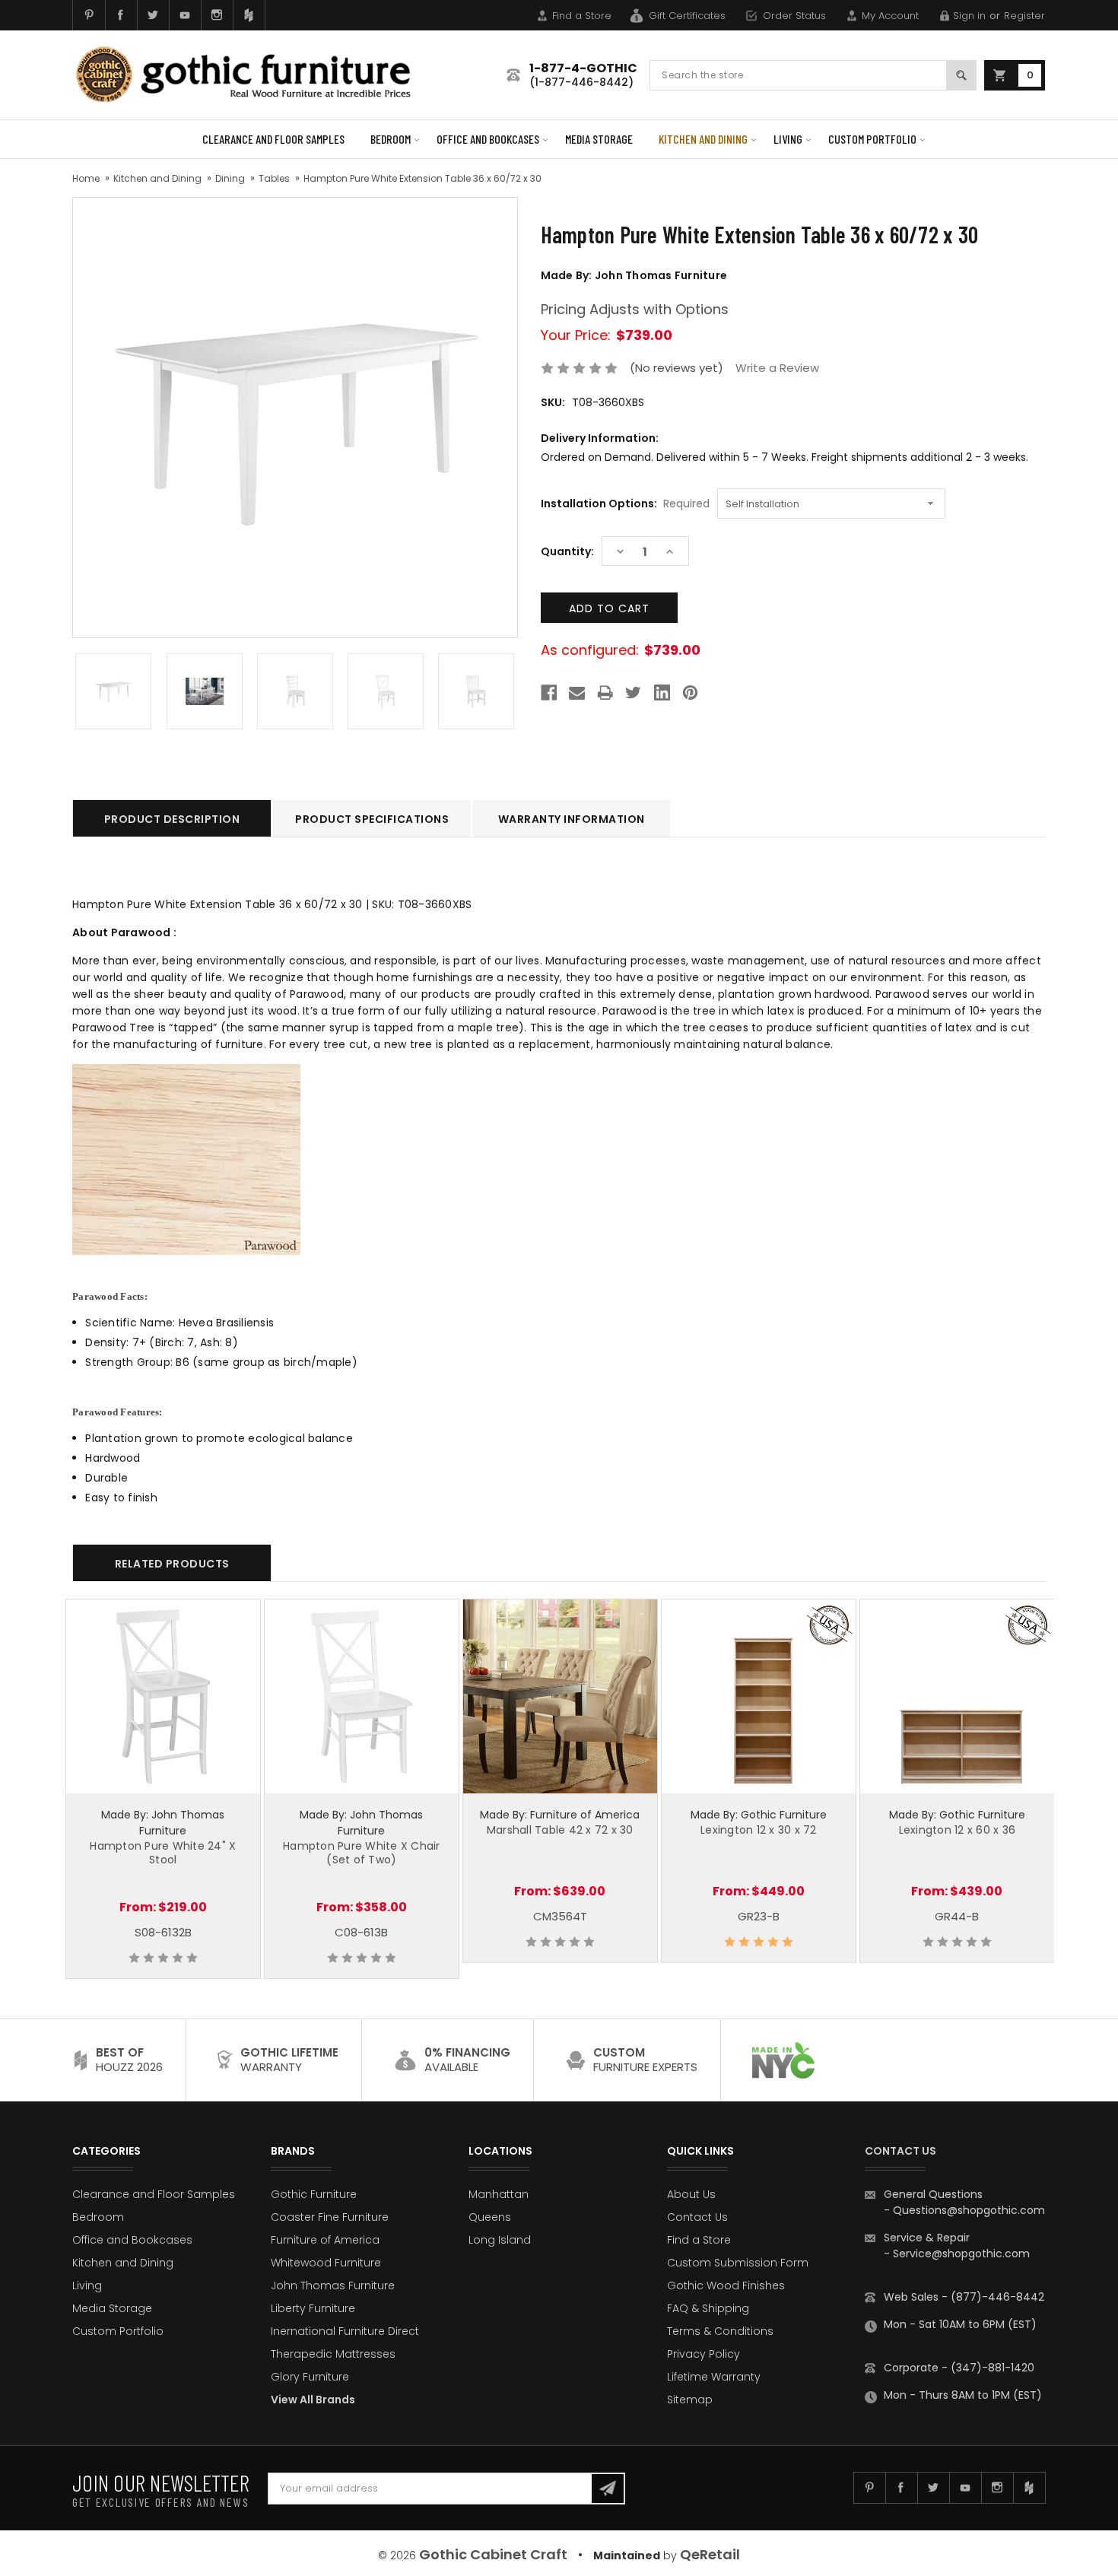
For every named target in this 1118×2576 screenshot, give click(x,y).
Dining (230, 178)
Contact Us (697, 2217)
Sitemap (690, 2400)
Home (86, 178)
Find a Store (582, 16)
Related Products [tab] (172, 1564)
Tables (274, 178)
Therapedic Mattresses (333, 2354)
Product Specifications (372, 819)
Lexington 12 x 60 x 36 (958, 1830)
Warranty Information (572, 819)
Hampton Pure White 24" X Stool (163, 1853)
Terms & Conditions (720, 2331)
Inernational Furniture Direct (345, 2331)
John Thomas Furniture (333, 2285)
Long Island (500, 2240)
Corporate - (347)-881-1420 (959, 2368)
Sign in (969, 16)
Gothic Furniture (314, 2194)
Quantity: (567, 551)
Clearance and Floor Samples (273, 139)
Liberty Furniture (313, 2308)
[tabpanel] (163, 1789)
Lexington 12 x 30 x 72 (759, 1830)
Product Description (172, 819)
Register (1024, 16)
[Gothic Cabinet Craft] (255, 75)
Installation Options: (625, 503)
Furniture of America (325, 2240)
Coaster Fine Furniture (330, 2217)
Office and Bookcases (488, 139)
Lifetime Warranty (714, 2377)
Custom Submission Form (738, 2263)
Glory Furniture (310, 2377)
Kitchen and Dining (703, 139)
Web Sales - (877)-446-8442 (964, 2297)
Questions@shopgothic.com (969, 2210)
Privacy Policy (704, 2354)
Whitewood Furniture (326, 2263)
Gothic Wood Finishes (726, 2285)
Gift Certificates (687, 16)
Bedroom (391, 139)
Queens (490, 2217)
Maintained (627, 2555)
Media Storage (599, 139)
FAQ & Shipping (708, 2308)
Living (788, 139)
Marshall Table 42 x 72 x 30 (560, 1830)
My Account (890, 16)
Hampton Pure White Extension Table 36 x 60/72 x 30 (422, 178)
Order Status (794, 16)
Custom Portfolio (872, 139)
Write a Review (777, 368)
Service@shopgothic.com (961, 2254)
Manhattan (499, 2194)
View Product (163, 1695)
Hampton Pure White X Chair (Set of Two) (362, 1853)
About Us (691, 2194)
